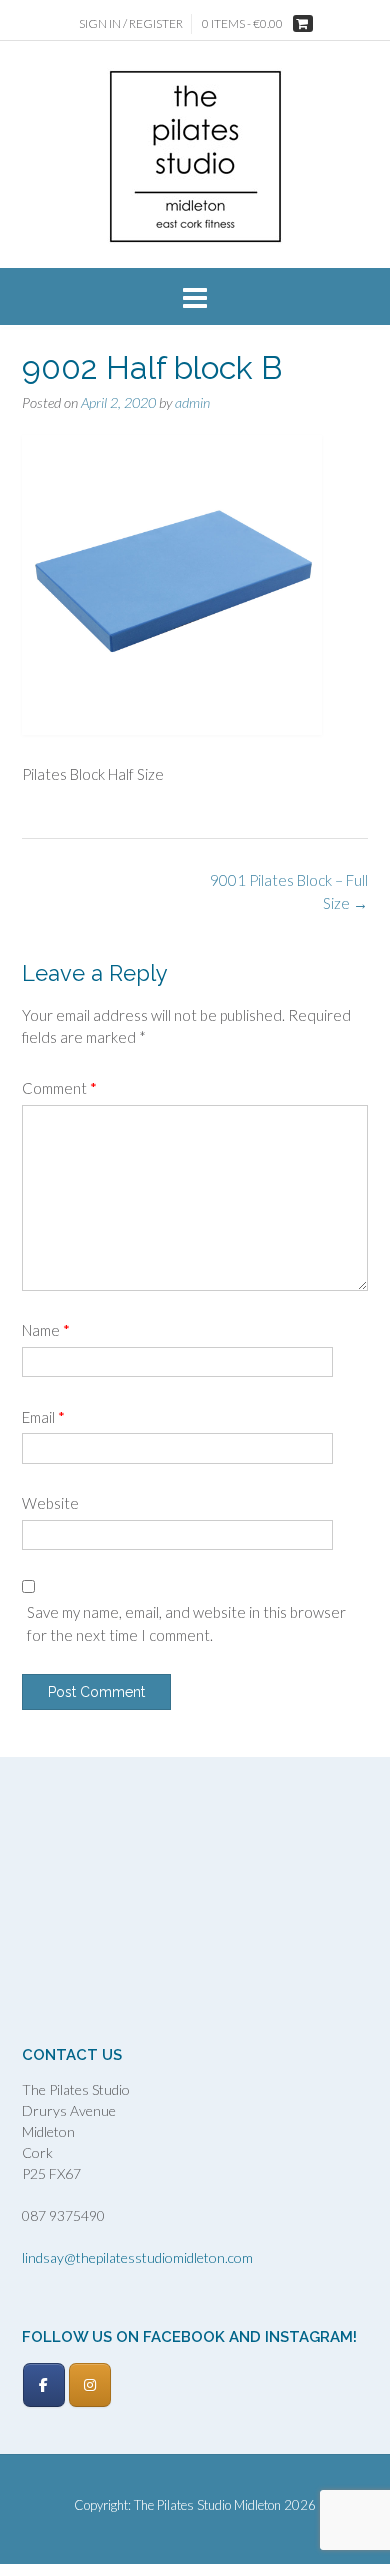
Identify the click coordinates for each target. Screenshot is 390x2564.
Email (43, 1417)
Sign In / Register (131, 23)
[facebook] (44, 2385)
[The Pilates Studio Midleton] (195, 156)
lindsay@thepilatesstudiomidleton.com (137, 2257)
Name (46, 1330)
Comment (59, 1088)
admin (192, 402)
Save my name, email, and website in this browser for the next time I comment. (186, 1623)
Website (50, 1503)
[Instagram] (90, 2385)
